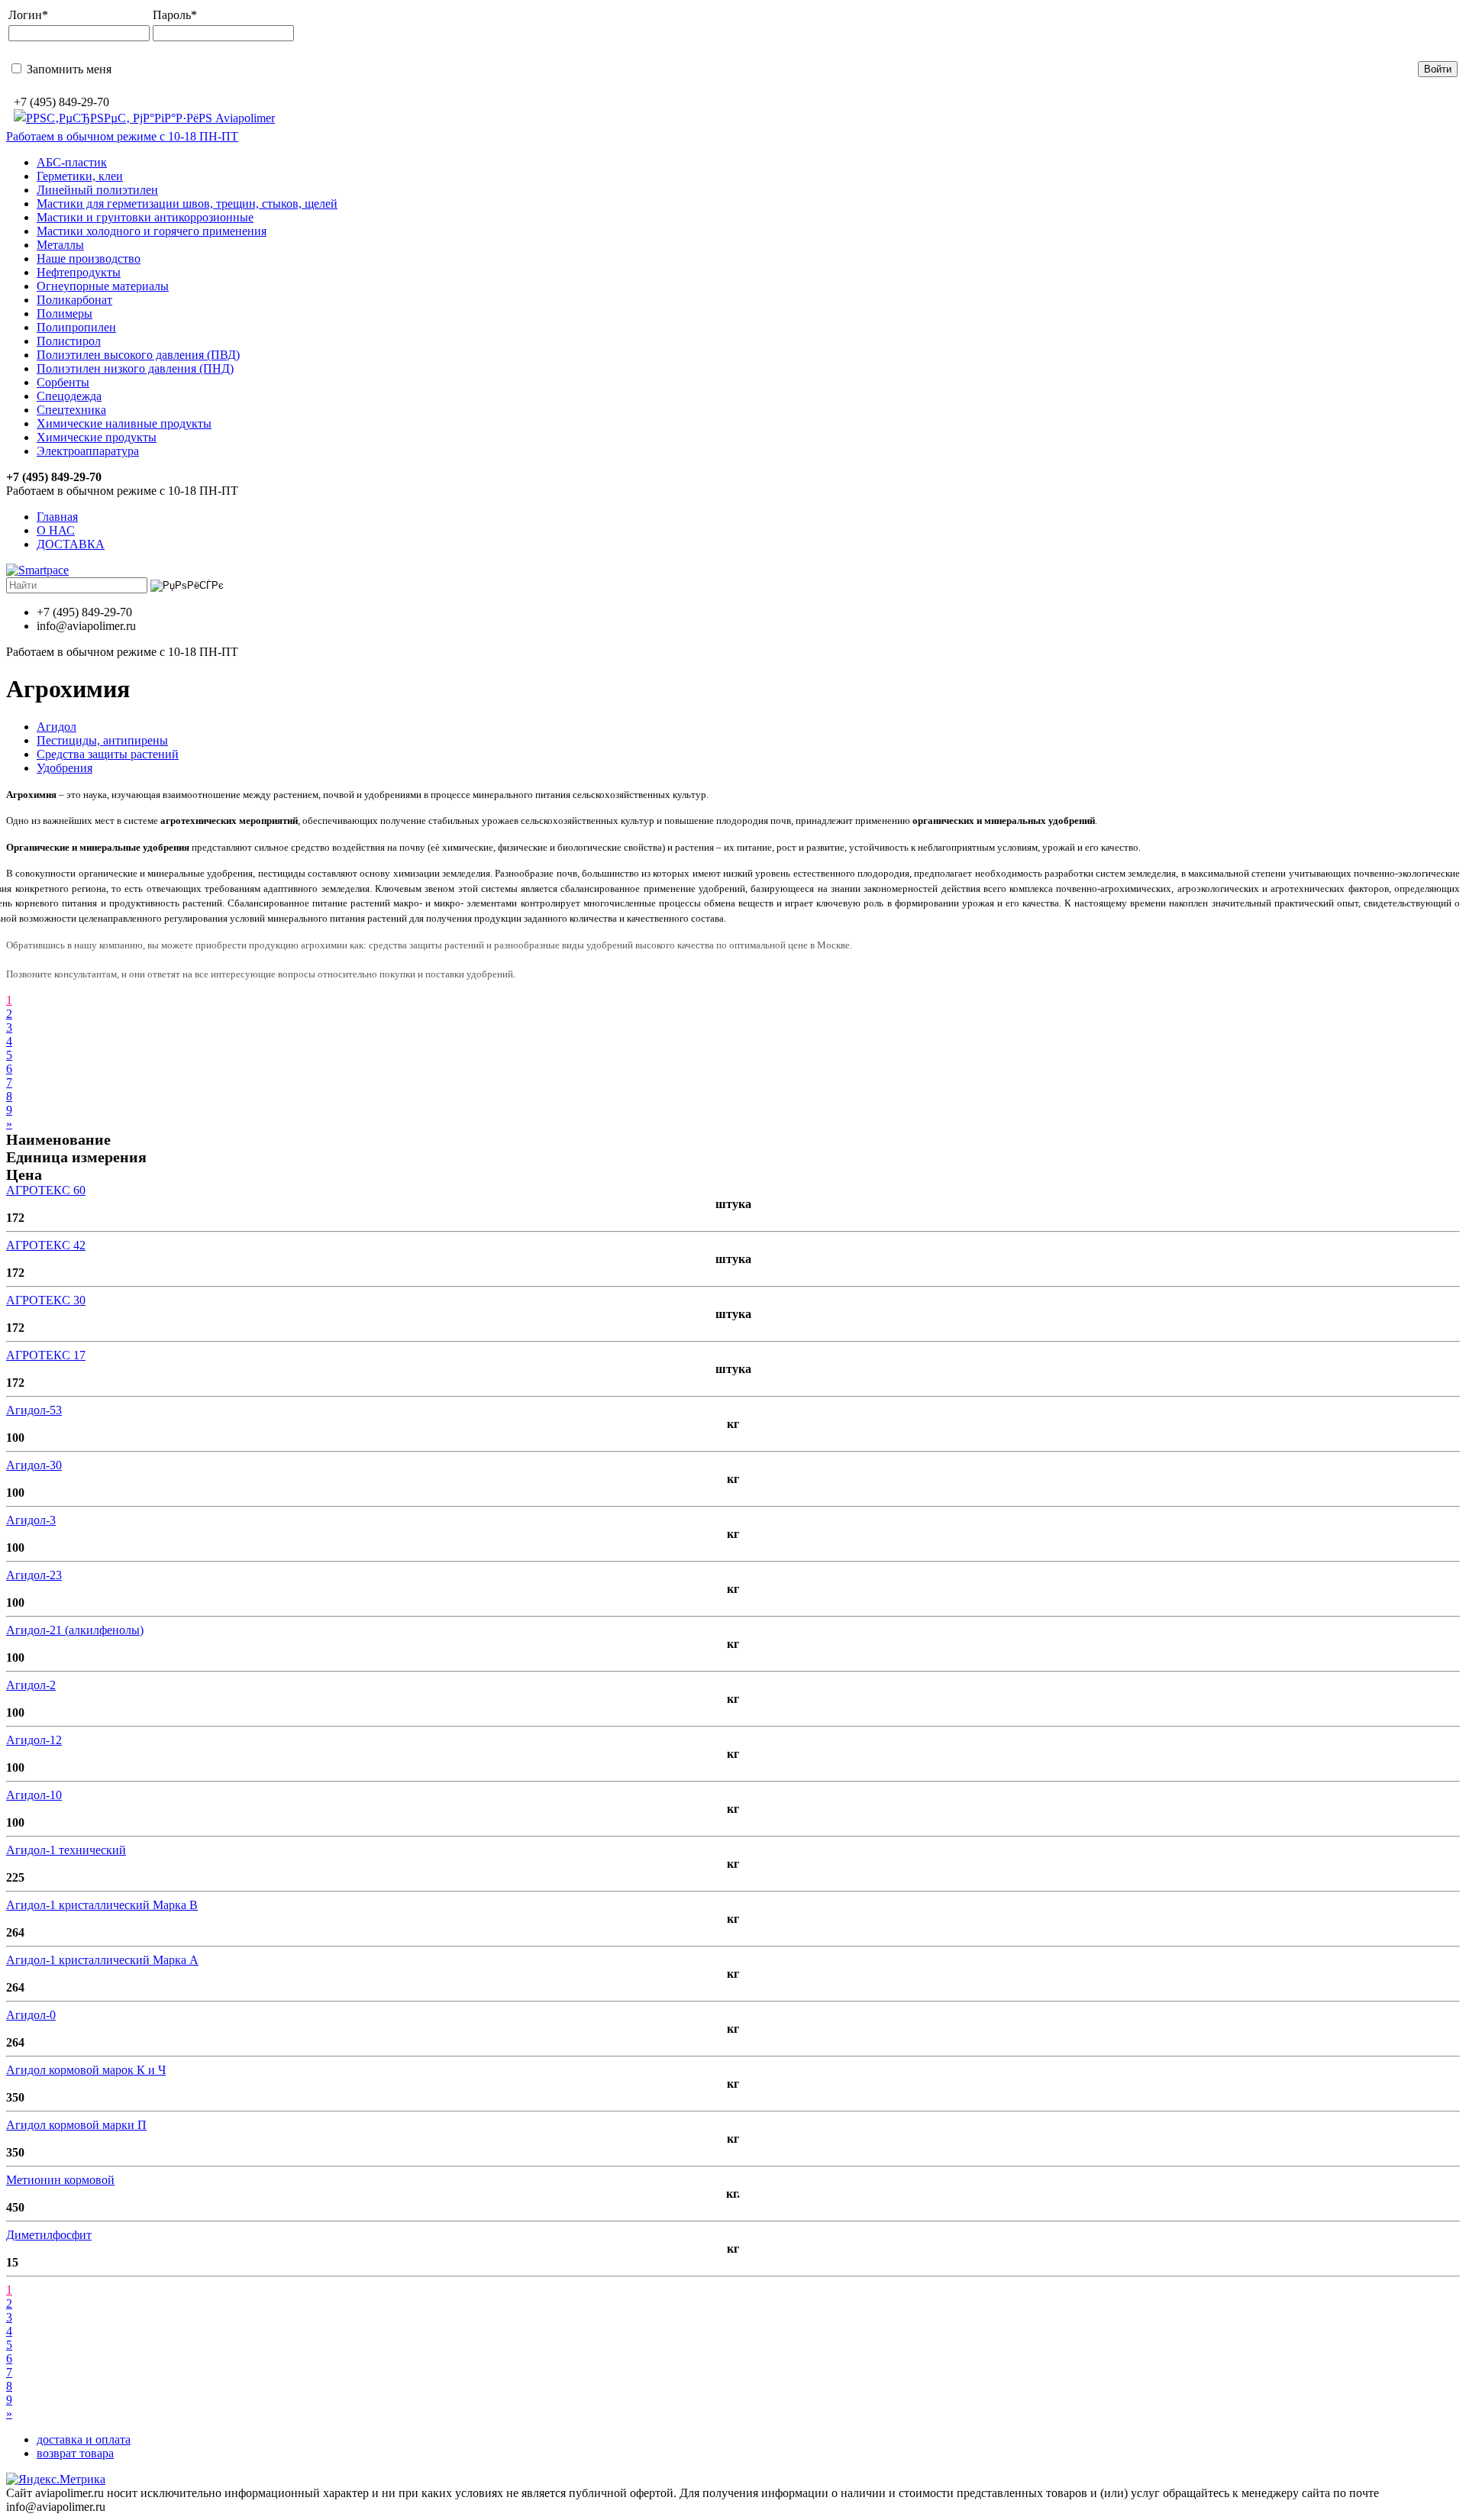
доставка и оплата (84, 2439)
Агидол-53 (34, 1410)
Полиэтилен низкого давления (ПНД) (135, 368)
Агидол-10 (34, 1795)
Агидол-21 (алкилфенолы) (75, 1630)
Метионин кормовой (60, 2180)
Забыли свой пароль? (652, 68)
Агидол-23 (34, 1575)
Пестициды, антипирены (102, 740)
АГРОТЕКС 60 (46, 1190)
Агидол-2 (31, 1685)
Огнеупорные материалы (103, 286)
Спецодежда (69, 396)
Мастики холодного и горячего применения (152, 231)
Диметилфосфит (49, 2235)
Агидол (57, 727)
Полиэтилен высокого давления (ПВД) (138, 355)
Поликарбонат (74, 300)
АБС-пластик (72, 162)
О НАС (56, 530)
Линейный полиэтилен (97, 190)
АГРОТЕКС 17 (46, 1355)
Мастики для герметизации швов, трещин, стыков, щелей (187, 204)
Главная (57, 517)
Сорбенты (63, 382)
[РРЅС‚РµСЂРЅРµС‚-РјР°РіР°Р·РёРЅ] (144, 118)
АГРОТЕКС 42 (46, 1245)
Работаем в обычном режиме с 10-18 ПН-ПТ (122, 136)
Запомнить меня (68, 69)
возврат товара (75, 2453)
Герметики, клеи (80, 176)
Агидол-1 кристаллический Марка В (102, 1905)
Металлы (60, 245)
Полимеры (65, 313)
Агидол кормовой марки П (76, 2125)
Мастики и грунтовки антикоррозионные (145, 217)
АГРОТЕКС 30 (46, 1300)
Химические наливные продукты (124, 423)
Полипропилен (76, 327)
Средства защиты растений (108, 754)
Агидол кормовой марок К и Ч (86, 2070)
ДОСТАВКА (71, 544)
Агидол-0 (31, 2015)
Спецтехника (71, 410)
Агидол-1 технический (66, 1850)
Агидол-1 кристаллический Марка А (102, 1960)
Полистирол (69, 341)
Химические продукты (97, 437)
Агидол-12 (34, 1740)
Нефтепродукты (79, 272)
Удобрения (65, 768)
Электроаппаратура (88, 451)
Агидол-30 (34, 1465)
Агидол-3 (31, 1520)
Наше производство (89, 258)
